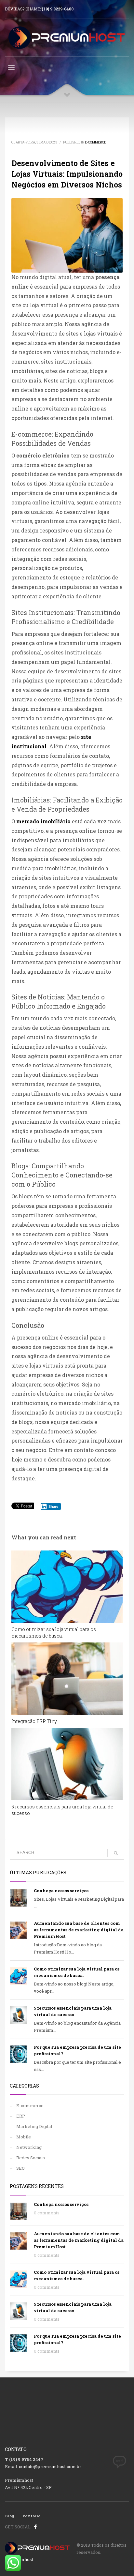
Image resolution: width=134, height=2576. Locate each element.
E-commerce (95, 142)
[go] (116, 1853)
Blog (10, 2516)
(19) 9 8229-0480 (58, 9)
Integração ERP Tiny (34, 1721)
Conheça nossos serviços (61, 1891)
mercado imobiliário (44, 821)
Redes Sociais (31, 2158)
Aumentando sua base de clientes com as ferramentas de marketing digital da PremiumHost (79, 1930)
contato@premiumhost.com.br (50, 2466)
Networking (29, 2147)
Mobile (24, 2137)
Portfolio (31, 2516)
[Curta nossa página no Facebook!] (35, 2527)
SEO (20, 2168)
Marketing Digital (34, 2126)
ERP (21, 2116)
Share (54, 1506)
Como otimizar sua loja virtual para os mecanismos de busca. (54, 1632)
